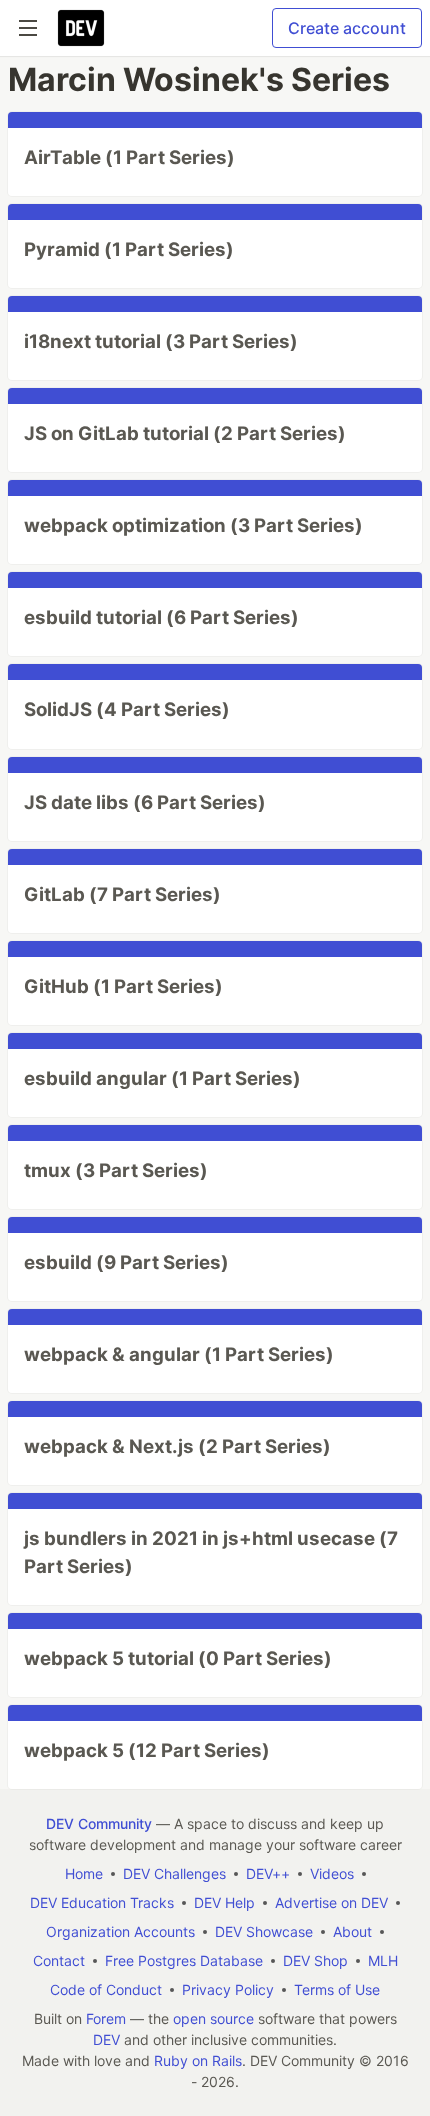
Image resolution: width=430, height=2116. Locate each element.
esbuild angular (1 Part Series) (162, 1078)
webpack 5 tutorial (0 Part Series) (178, 1658)
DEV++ (268, 1873)
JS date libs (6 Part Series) (145, 802)
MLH (383, 1960)
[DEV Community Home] (81, 28)
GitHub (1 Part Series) (123, 986)
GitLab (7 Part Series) (122, 894)
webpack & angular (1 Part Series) (179, 1354)
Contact (59, 1960)
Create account (347, 28)
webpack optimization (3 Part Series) (193, 525)
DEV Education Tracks (102, 1902)
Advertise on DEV (331, 1902)
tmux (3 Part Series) (116, 1170)
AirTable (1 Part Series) (129, 157)
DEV (106, 2039)
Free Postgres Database (184, 1960)
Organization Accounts (120, 1931)
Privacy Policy (228, 1989)
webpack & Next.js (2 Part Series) (177, 1446)
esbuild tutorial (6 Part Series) (161, 617)
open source (213, 2018)
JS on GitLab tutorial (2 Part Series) (185, 433)
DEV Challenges (174, 1873)
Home (84, 1873)
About (352, 1931)
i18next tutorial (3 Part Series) (161, 341)
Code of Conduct (106, 1989)
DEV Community (99, 1823)
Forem (106, 2018)
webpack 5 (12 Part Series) (147, 1750)
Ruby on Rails (198, 2060)
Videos (332, 1873)
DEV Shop (315, 1960)
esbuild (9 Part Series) (126, 1262)
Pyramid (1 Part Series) (129, 249)
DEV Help (224, 1902)
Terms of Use (337, 1989)
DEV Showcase (264, 1931)
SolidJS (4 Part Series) (127, 709)
